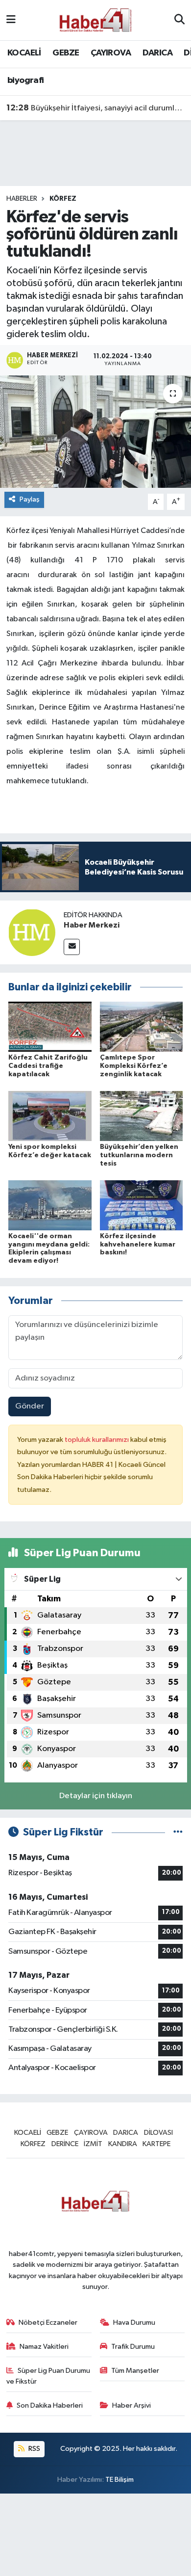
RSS (34, 2449)
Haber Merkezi (92, 925)
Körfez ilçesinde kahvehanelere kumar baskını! (138, 1245)
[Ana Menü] (11, 20)
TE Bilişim (119, 2480)
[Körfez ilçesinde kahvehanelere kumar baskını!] (142, 1205)
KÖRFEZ (63, 199)
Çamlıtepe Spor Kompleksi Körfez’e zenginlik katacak (134, 1066)
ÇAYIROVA (111, 53)
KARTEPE (156, 2144)
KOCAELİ (24, 53)
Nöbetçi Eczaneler (48, 2323)
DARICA (157, 53)
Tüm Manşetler (135, 2371)
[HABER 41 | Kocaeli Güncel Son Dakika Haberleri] (95, 20)
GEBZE (66, 53)
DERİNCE (65, 2144)
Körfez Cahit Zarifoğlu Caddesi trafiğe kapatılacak (48, 1066)
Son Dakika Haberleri (50, 2405)
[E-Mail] (72, 947)
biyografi (26, 80)
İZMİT (93, 2144)
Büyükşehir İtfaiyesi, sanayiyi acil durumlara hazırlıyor (96, 108)
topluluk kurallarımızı (97, 1440)
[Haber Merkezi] (32, 932)
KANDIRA (123, 2144)
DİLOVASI (158, 2133)
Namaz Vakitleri (44, 2347)
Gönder (30, 1406)
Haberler (22, 199)
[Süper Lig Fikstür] (178, 1832)
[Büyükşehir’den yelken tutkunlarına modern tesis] (142, 1116)
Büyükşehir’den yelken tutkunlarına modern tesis (139, 1155)
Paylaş (30, 499)
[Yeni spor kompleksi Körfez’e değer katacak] (50, 1116)
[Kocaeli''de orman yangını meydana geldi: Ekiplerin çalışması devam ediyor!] (50, 1205)
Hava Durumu (134, 2323)
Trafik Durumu (133, 2347)
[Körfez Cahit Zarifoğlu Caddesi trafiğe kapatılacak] (50, 1026)
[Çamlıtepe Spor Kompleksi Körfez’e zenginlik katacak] (142, 1026)
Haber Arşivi (131, 2405)
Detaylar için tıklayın (96, 1796)
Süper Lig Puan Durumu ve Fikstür (48, 2376)
